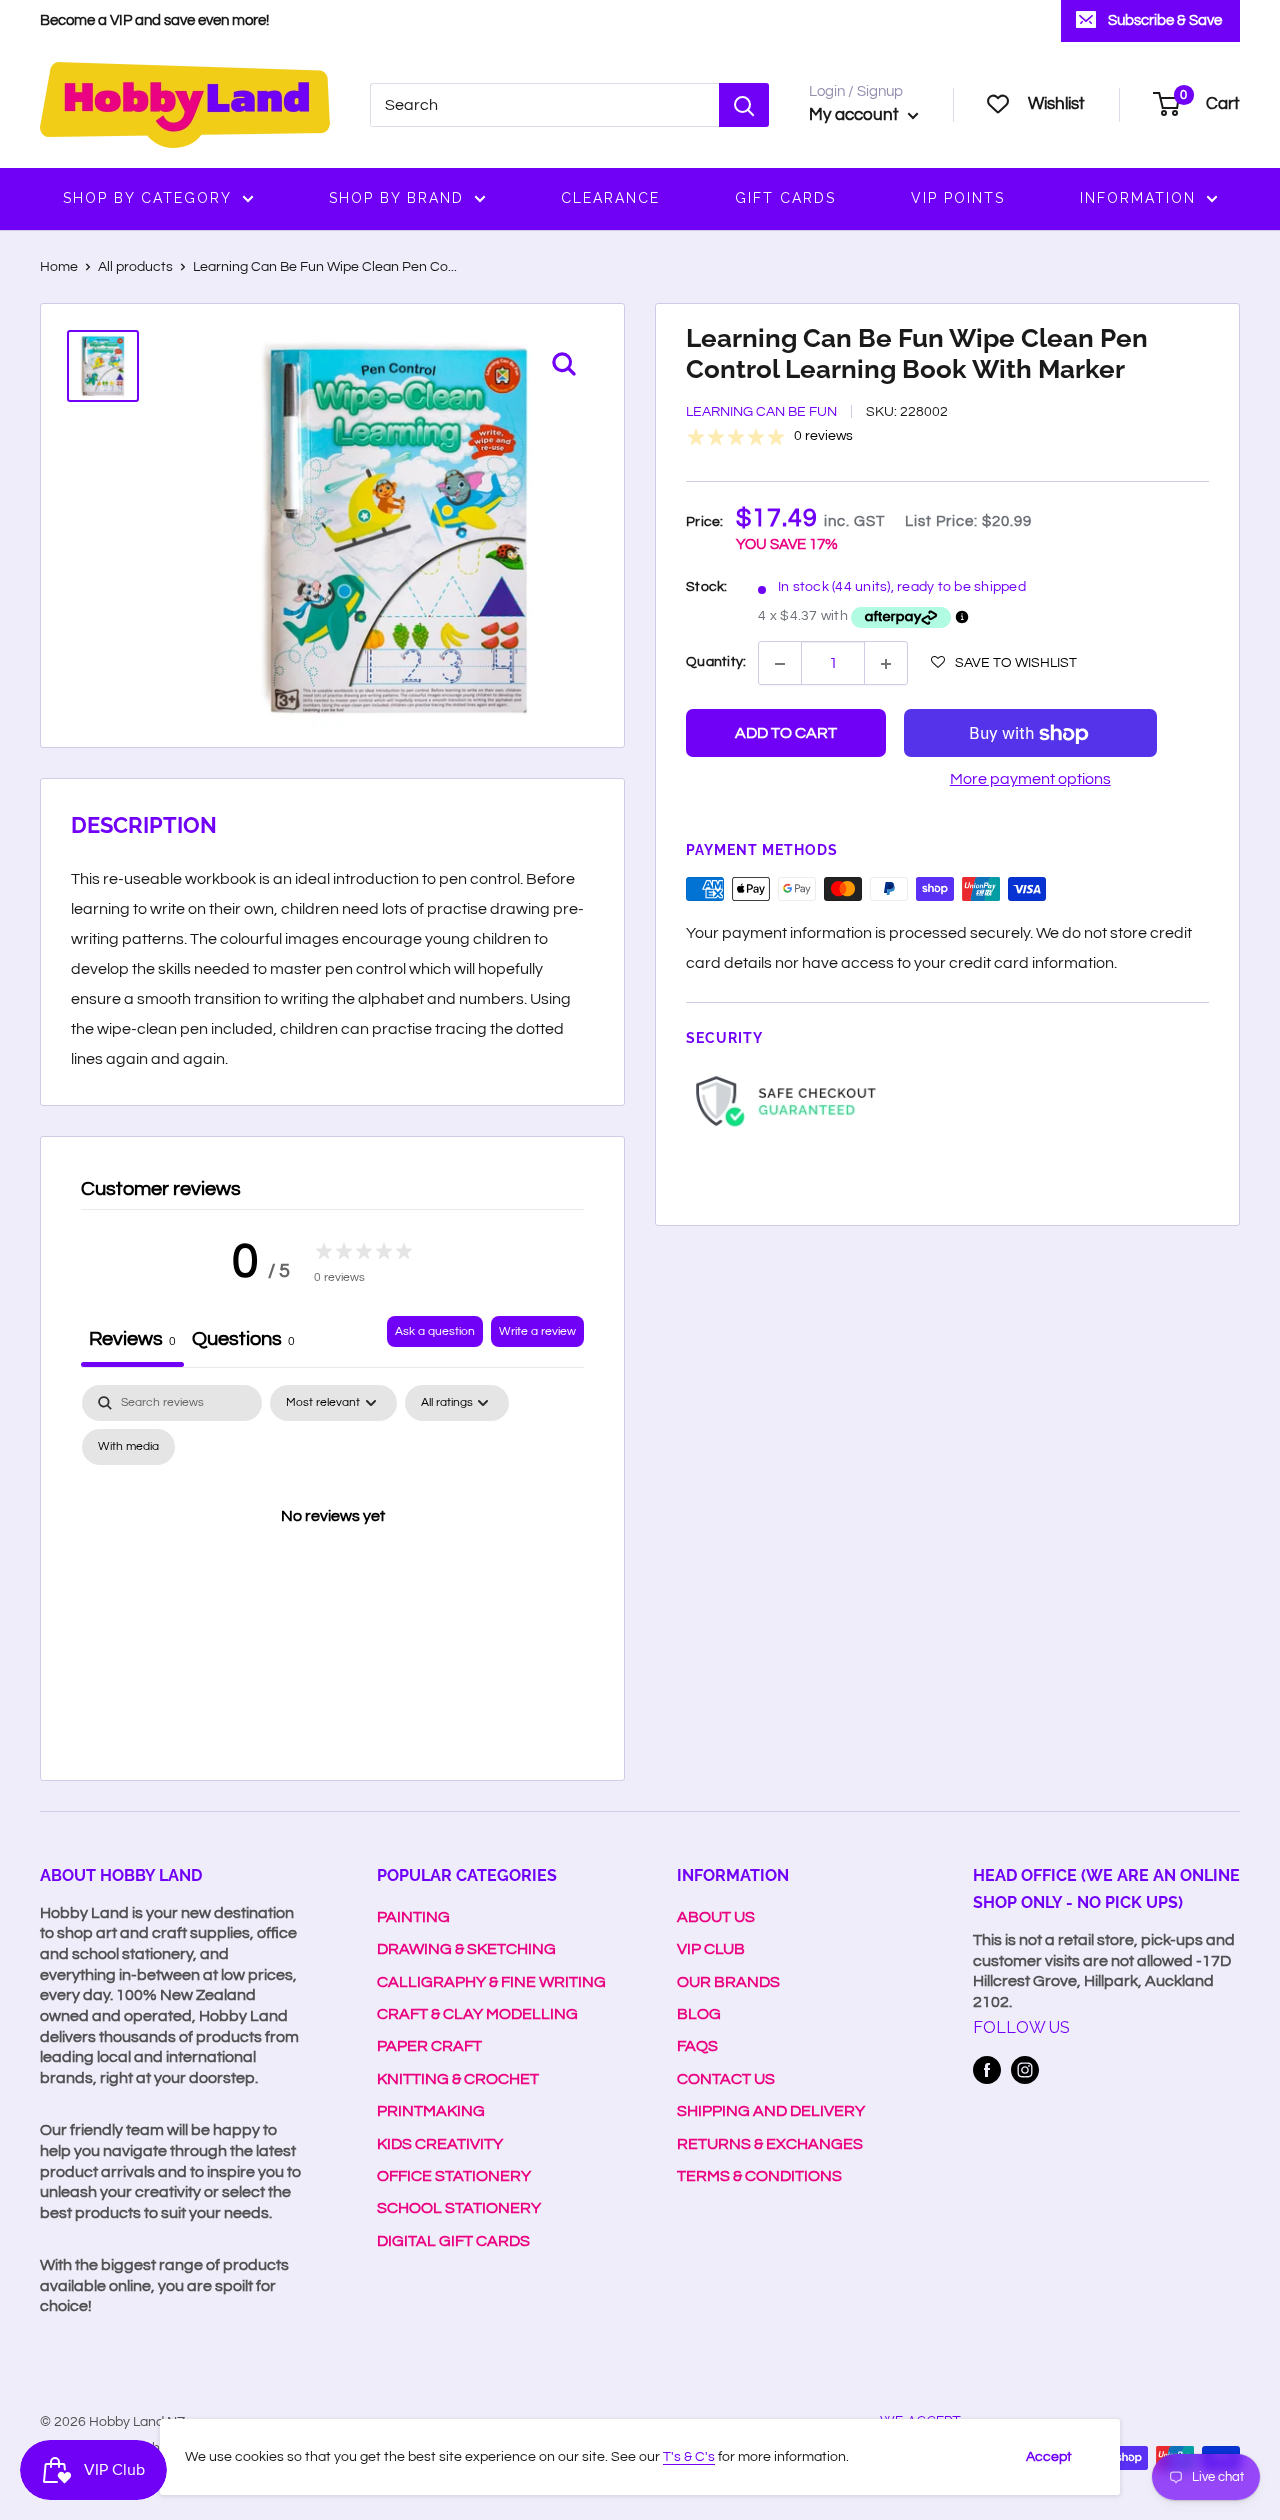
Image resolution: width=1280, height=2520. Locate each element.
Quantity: (716, 662)
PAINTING (413, 1917)
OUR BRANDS (728, 1982)
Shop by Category (147, 198)
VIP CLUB (711, 1949)
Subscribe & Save (1165, 20)
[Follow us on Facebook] (987, 2070)
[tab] (243, 1341)
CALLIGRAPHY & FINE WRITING (491, 1982)
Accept (1049, 2457)
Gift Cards (785, 198)
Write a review (537, 1331)
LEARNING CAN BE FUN (761, 413)
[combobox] (544, 105)
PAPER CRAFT (429, 2046)
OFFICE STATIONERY (454, 2176)
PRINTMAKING (431, 2111)
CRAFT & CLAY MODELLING (477, 2014)
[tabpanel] (332, 1562)
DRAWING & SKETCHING (466, 1949)
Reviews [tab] (132, 1339)
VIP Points (958, 198)
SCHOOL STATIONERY (459, 2208)
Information (1138, 198)
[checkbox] (128, 1447)
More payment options (1030, 780)
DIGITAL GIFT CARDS (453, 2241)
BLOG (699, 2014)
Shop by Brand (396, 198)
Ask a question (435, 1331)
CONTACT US (726, 2079)
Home (59, 267)
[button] (1004, 663)
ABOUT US (716, 1917)
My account (856, 115)
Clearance (610, 198)
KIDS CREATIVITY (440, 2144)
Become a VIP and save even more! (154, 20)
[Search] (744, 105)
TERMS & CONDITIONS (759, 2176)
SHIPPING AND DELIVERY (771, 2111)
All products (135, 267)
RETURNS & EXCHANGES (770, 2144)
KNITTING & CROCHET (458, 2079)
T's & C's (689, 2457)
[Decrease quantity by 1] (780, 664)
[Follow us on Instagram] (1025, 2070)
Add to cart (786, 734)
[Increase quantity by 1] (886, 664)
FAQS (697, 2046)
